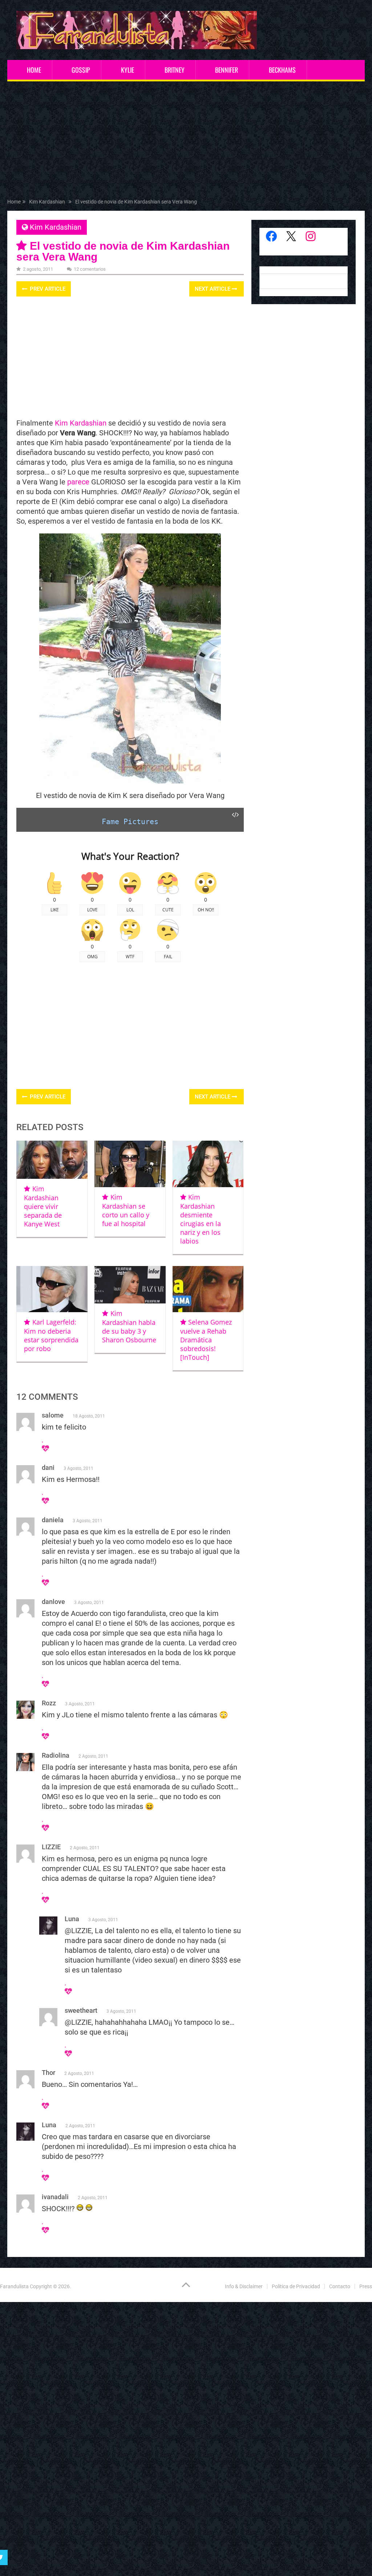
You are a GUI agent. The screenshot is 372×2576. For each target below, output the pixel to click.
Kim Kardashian (56, 227)
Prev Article (47, 289)
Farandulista (14, 2286)
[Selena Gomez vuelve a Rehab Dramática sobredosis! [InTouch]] (208, 1289)
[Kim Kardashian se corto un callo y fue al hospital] (130, 1164)
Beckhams (282, 70)
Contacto (340, 2286)
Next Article (213, 289)
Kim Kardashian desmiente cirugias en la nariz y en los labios (201, 1219)
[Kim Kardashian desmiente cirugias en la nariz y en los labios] (208, 1164)
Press (366, 2286)
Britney (175, 70)
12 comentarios (90, 269)
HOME (34, 70)
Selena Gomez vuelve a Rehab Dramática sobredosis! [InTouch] (206, 1340)
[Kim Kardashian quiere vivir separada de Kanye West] (52, 1160)
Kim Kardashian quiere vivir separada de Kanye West (43, 1206)
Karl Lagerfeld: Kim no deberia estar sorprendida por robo (51, 1335)
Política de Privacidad (296, 2286)
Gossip (81, 70)
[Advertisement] (186, 141)
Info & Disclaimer (244, 2286)
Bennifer (227, 70)
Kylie (128, 70)
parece (78, 482)
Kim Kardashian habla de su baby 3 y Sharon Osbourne (129, 1327)
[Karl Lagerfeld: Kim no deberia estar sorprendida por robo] (52, 1289)
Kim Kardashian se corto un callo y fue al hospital (126, 1210)
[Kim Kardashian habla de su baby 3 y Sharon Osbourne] (130, 1285)
